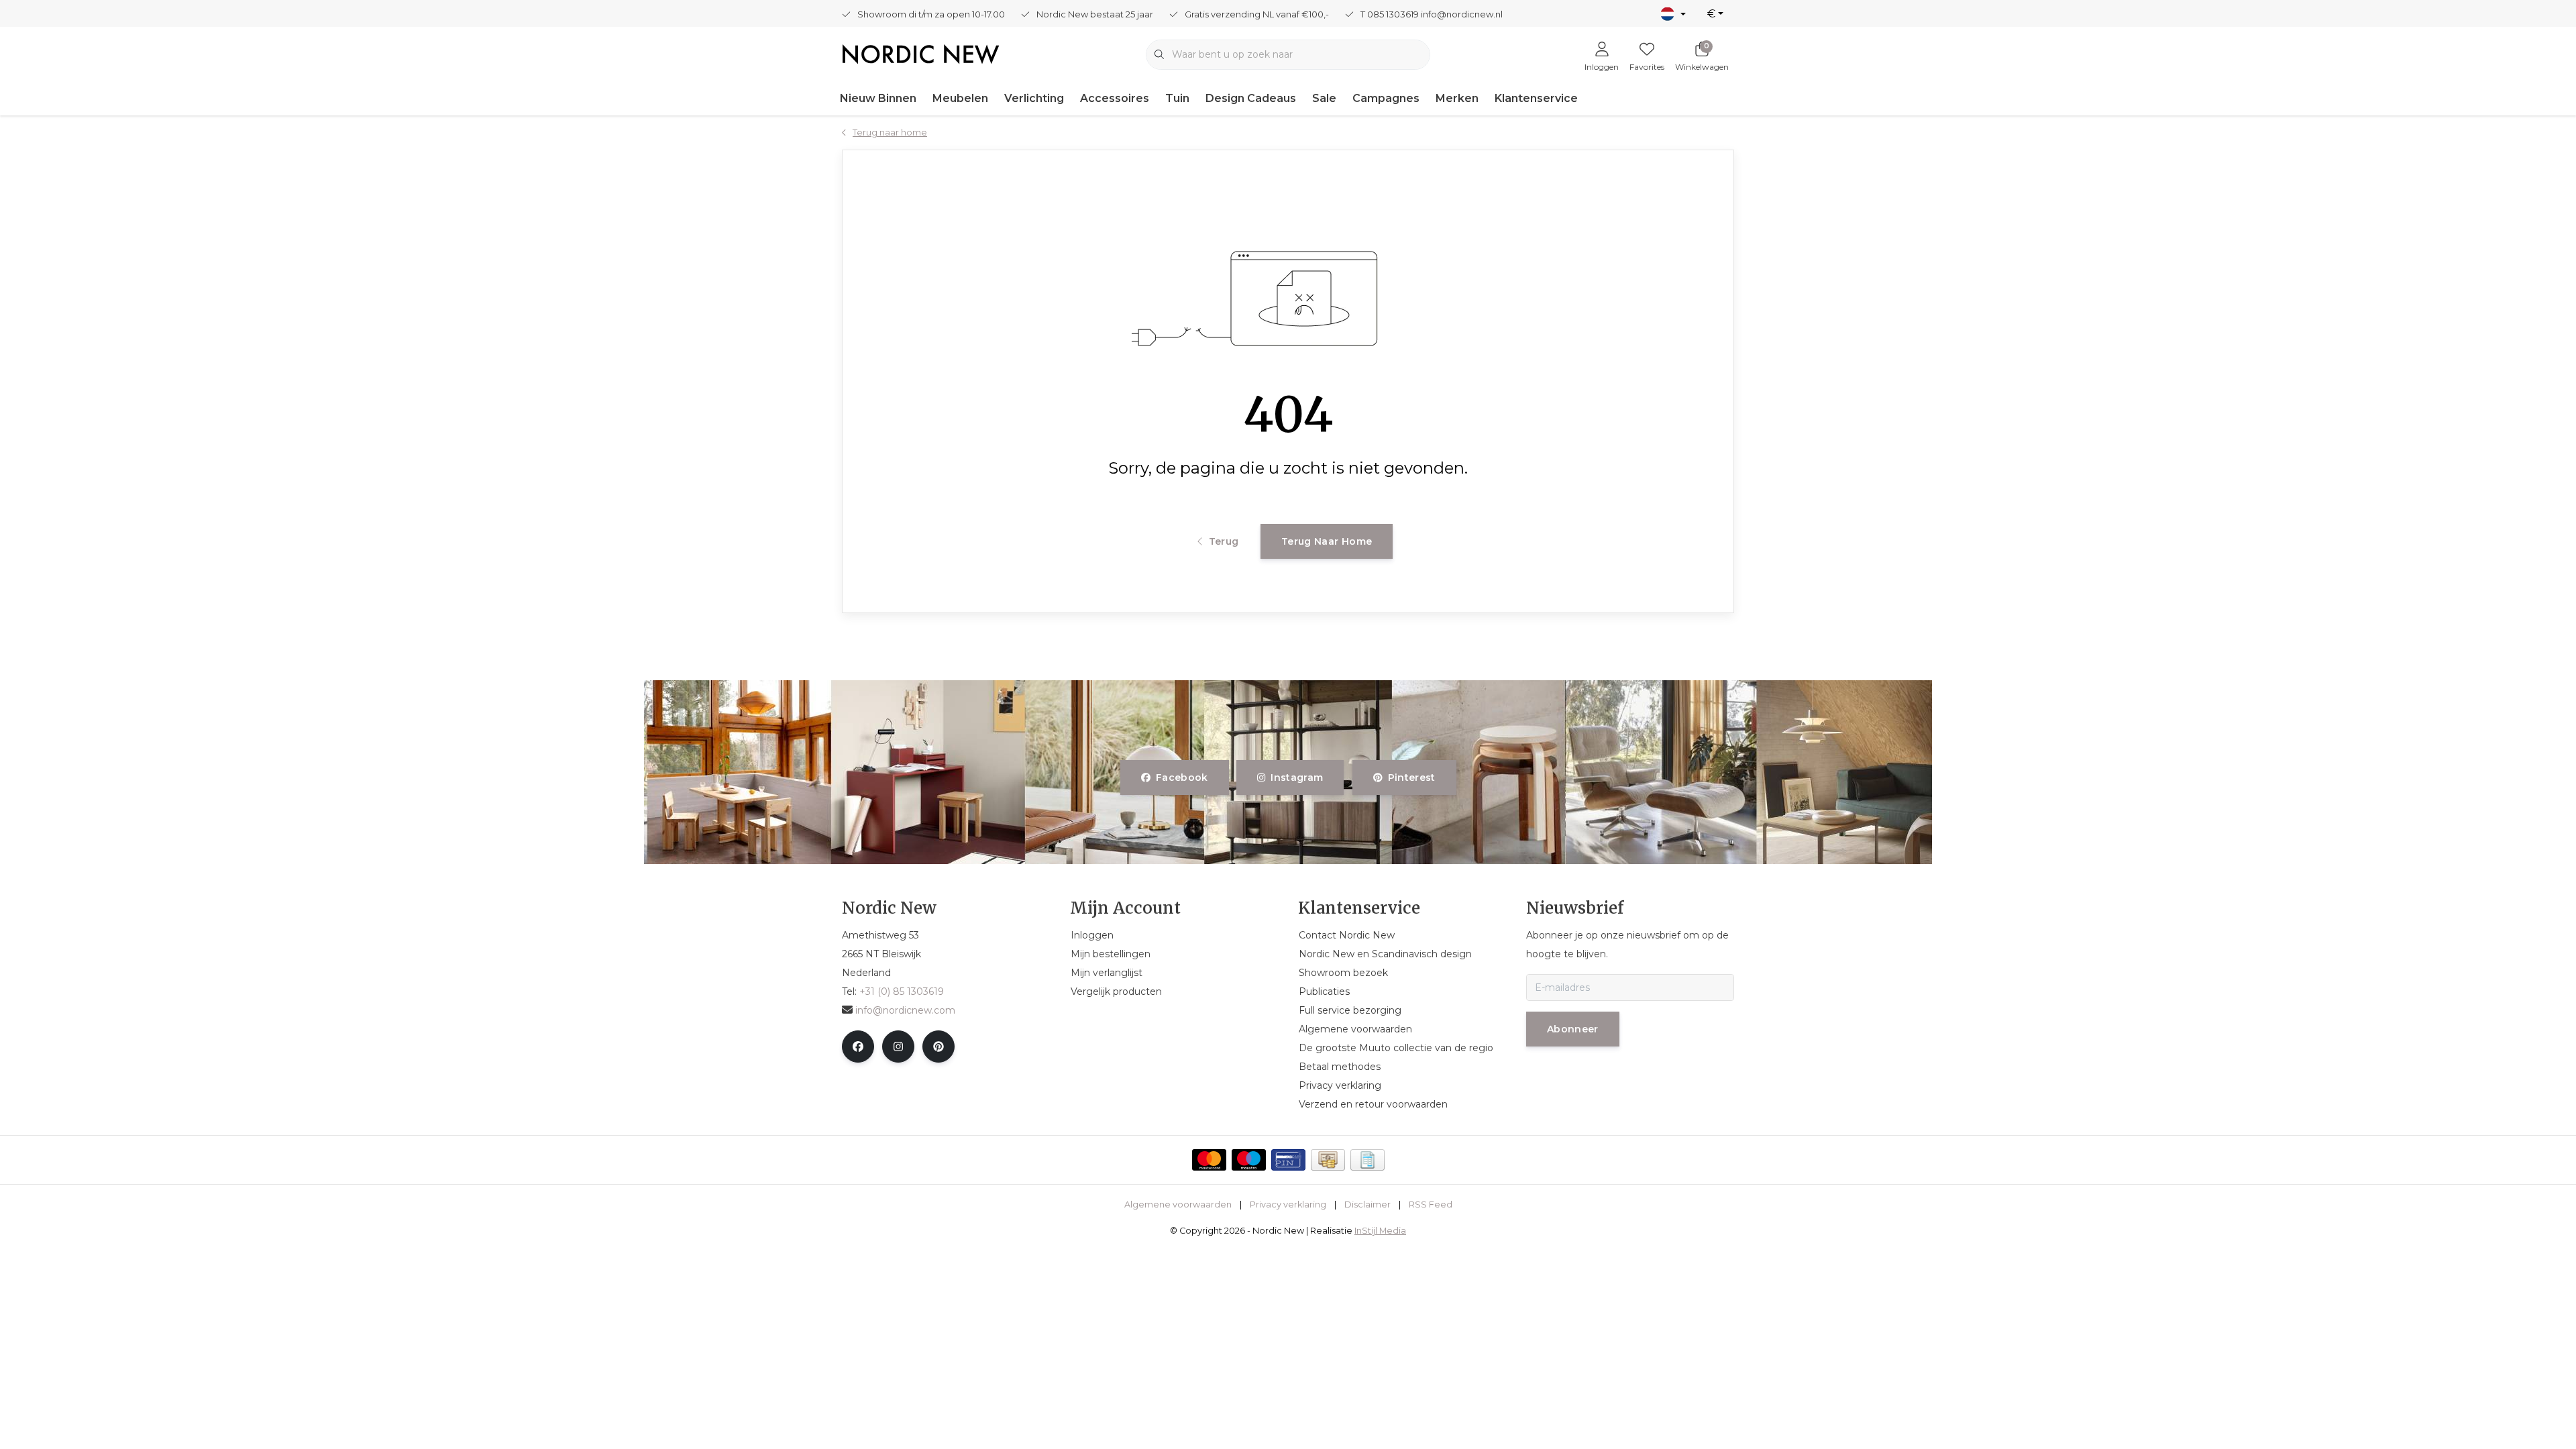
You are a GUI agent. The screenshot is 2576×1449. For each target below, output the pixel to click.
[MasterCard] (1209, 1160)
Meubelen (960, 98)
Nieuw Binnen (878, 98)
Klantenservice (1536, 98)
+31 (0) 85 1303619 (902, 991)
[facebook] (858, 1046)
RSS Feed (1431, 1204)
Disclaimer (1367, 1204)
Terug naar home (1327, 541)
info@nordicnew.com (905, 1010)
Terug (1223, 541)
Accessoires (1115, 98)
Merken (1457, 98)
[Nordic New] (921, 53)
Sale (1324, 98)
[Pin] (1288, 1160)
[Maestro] (1249, 1160)
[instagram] (898, 1046)
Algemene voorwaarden (1178, 1204)
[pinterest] (938, 1046)
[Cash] (1328, 1160)
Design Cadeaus (1251, 98)
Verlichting (1034, 98)
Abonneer (1573, 1029)
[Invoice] (1367, 1160)
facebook (1182, 777)
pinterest (1411, 777)
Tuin (1177, 98)
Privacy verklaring (1288, 1204)
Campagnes (1386, 98)
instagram (1297, 777)
